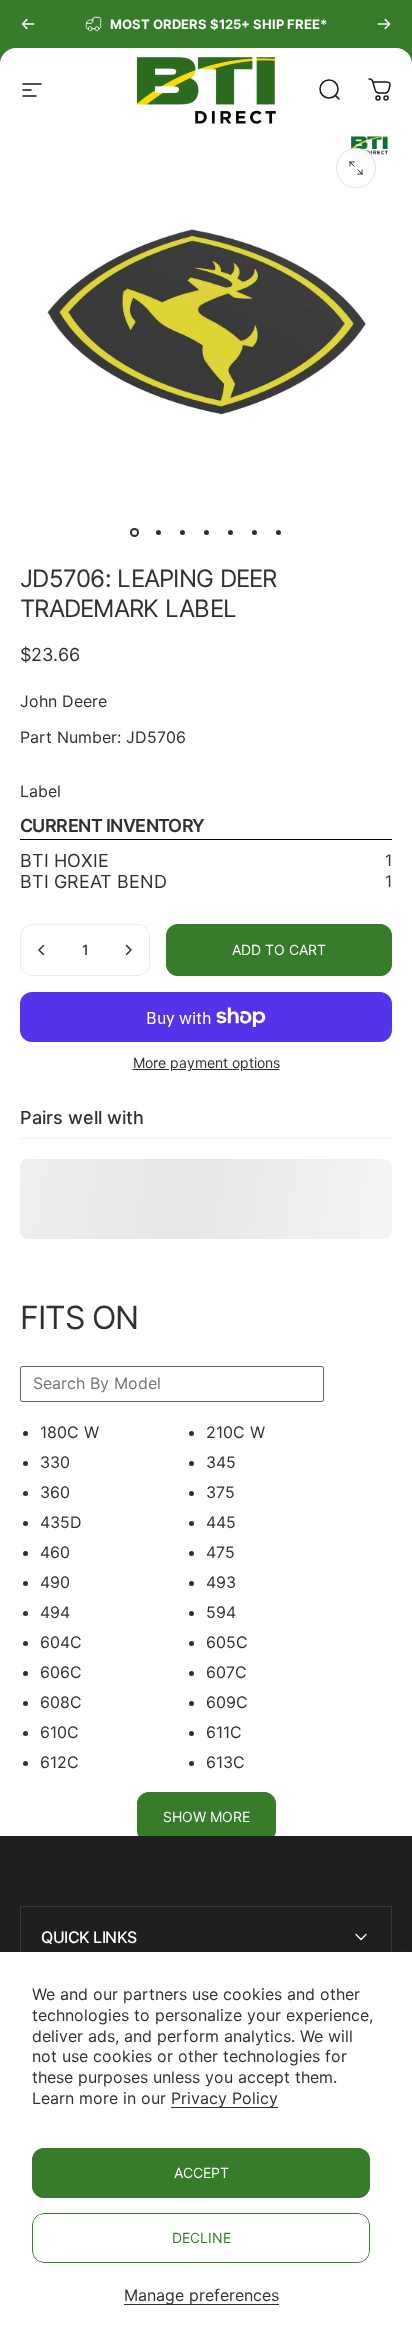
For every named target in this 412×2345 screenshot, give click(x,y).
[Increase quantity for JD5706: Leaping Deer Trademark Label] (128, 950)
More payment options (206, 1062)
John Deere (63, 701)
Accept (201, 2172)
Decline (201, 2237)
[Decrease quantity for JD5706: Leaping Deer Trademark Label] (42, 950)
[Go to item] (134, 532)
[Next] (384, 24)
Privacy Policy (224, 2098)
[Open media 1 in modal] (356, 168)
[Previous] (28, 24)
